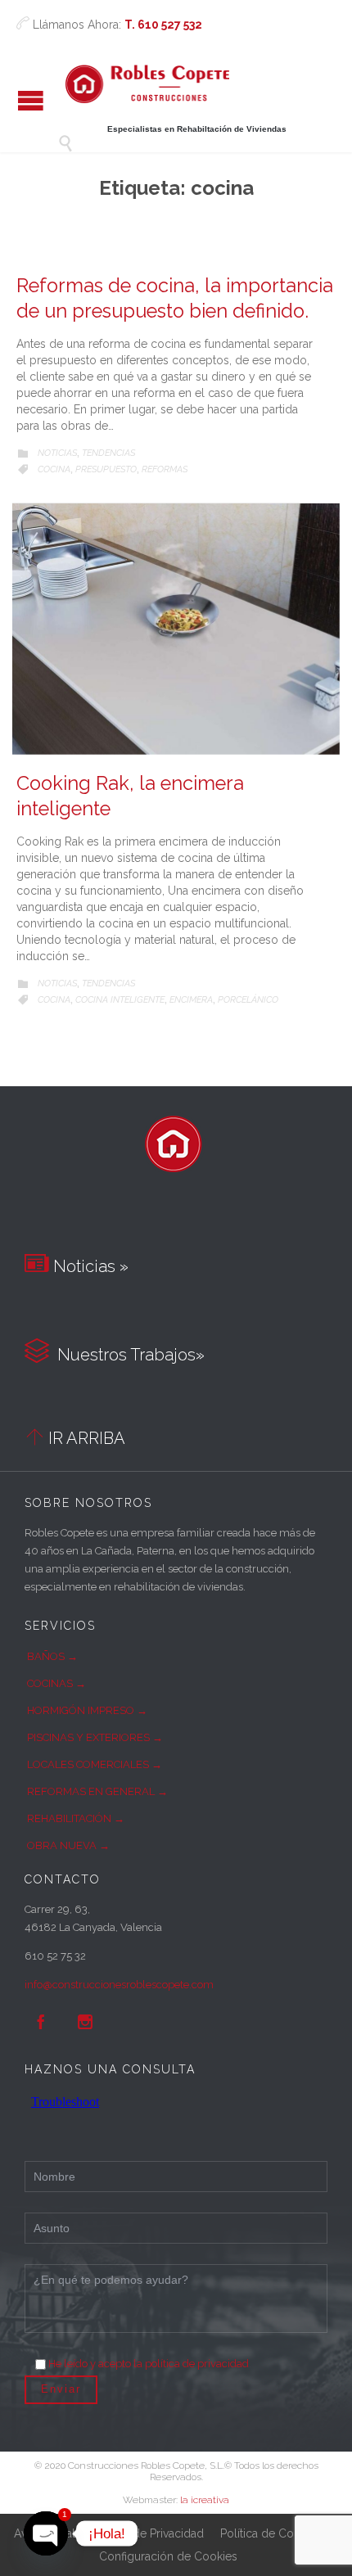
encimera (191, 1000)
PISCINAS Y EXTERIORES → (95, 1737)
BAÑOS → (52, 1656)
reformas (165, 469)
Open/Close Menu (31, 100)
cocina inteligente (120, 1000)
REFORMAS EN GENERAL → (97, 1791)
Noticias (57, 453)
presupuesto (106, 469)
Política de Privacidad (148, 2533)
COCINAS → (56, 1683)
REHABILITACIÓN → (76, 1818)
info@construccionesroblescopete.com (119, 1985)
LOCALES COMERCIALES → (95, 1764)
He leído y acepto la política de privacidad (149, 2364)
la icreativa (205, 2500)
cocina (54, 469)
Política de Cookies (271, 2533)
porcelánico (248, 1000)
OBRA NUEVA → (68, 1845)
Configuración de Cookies (168, 2556)
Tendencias (108, 453)
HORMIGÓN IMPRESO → (87, 1710)
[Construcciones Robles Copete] (147, 84)
